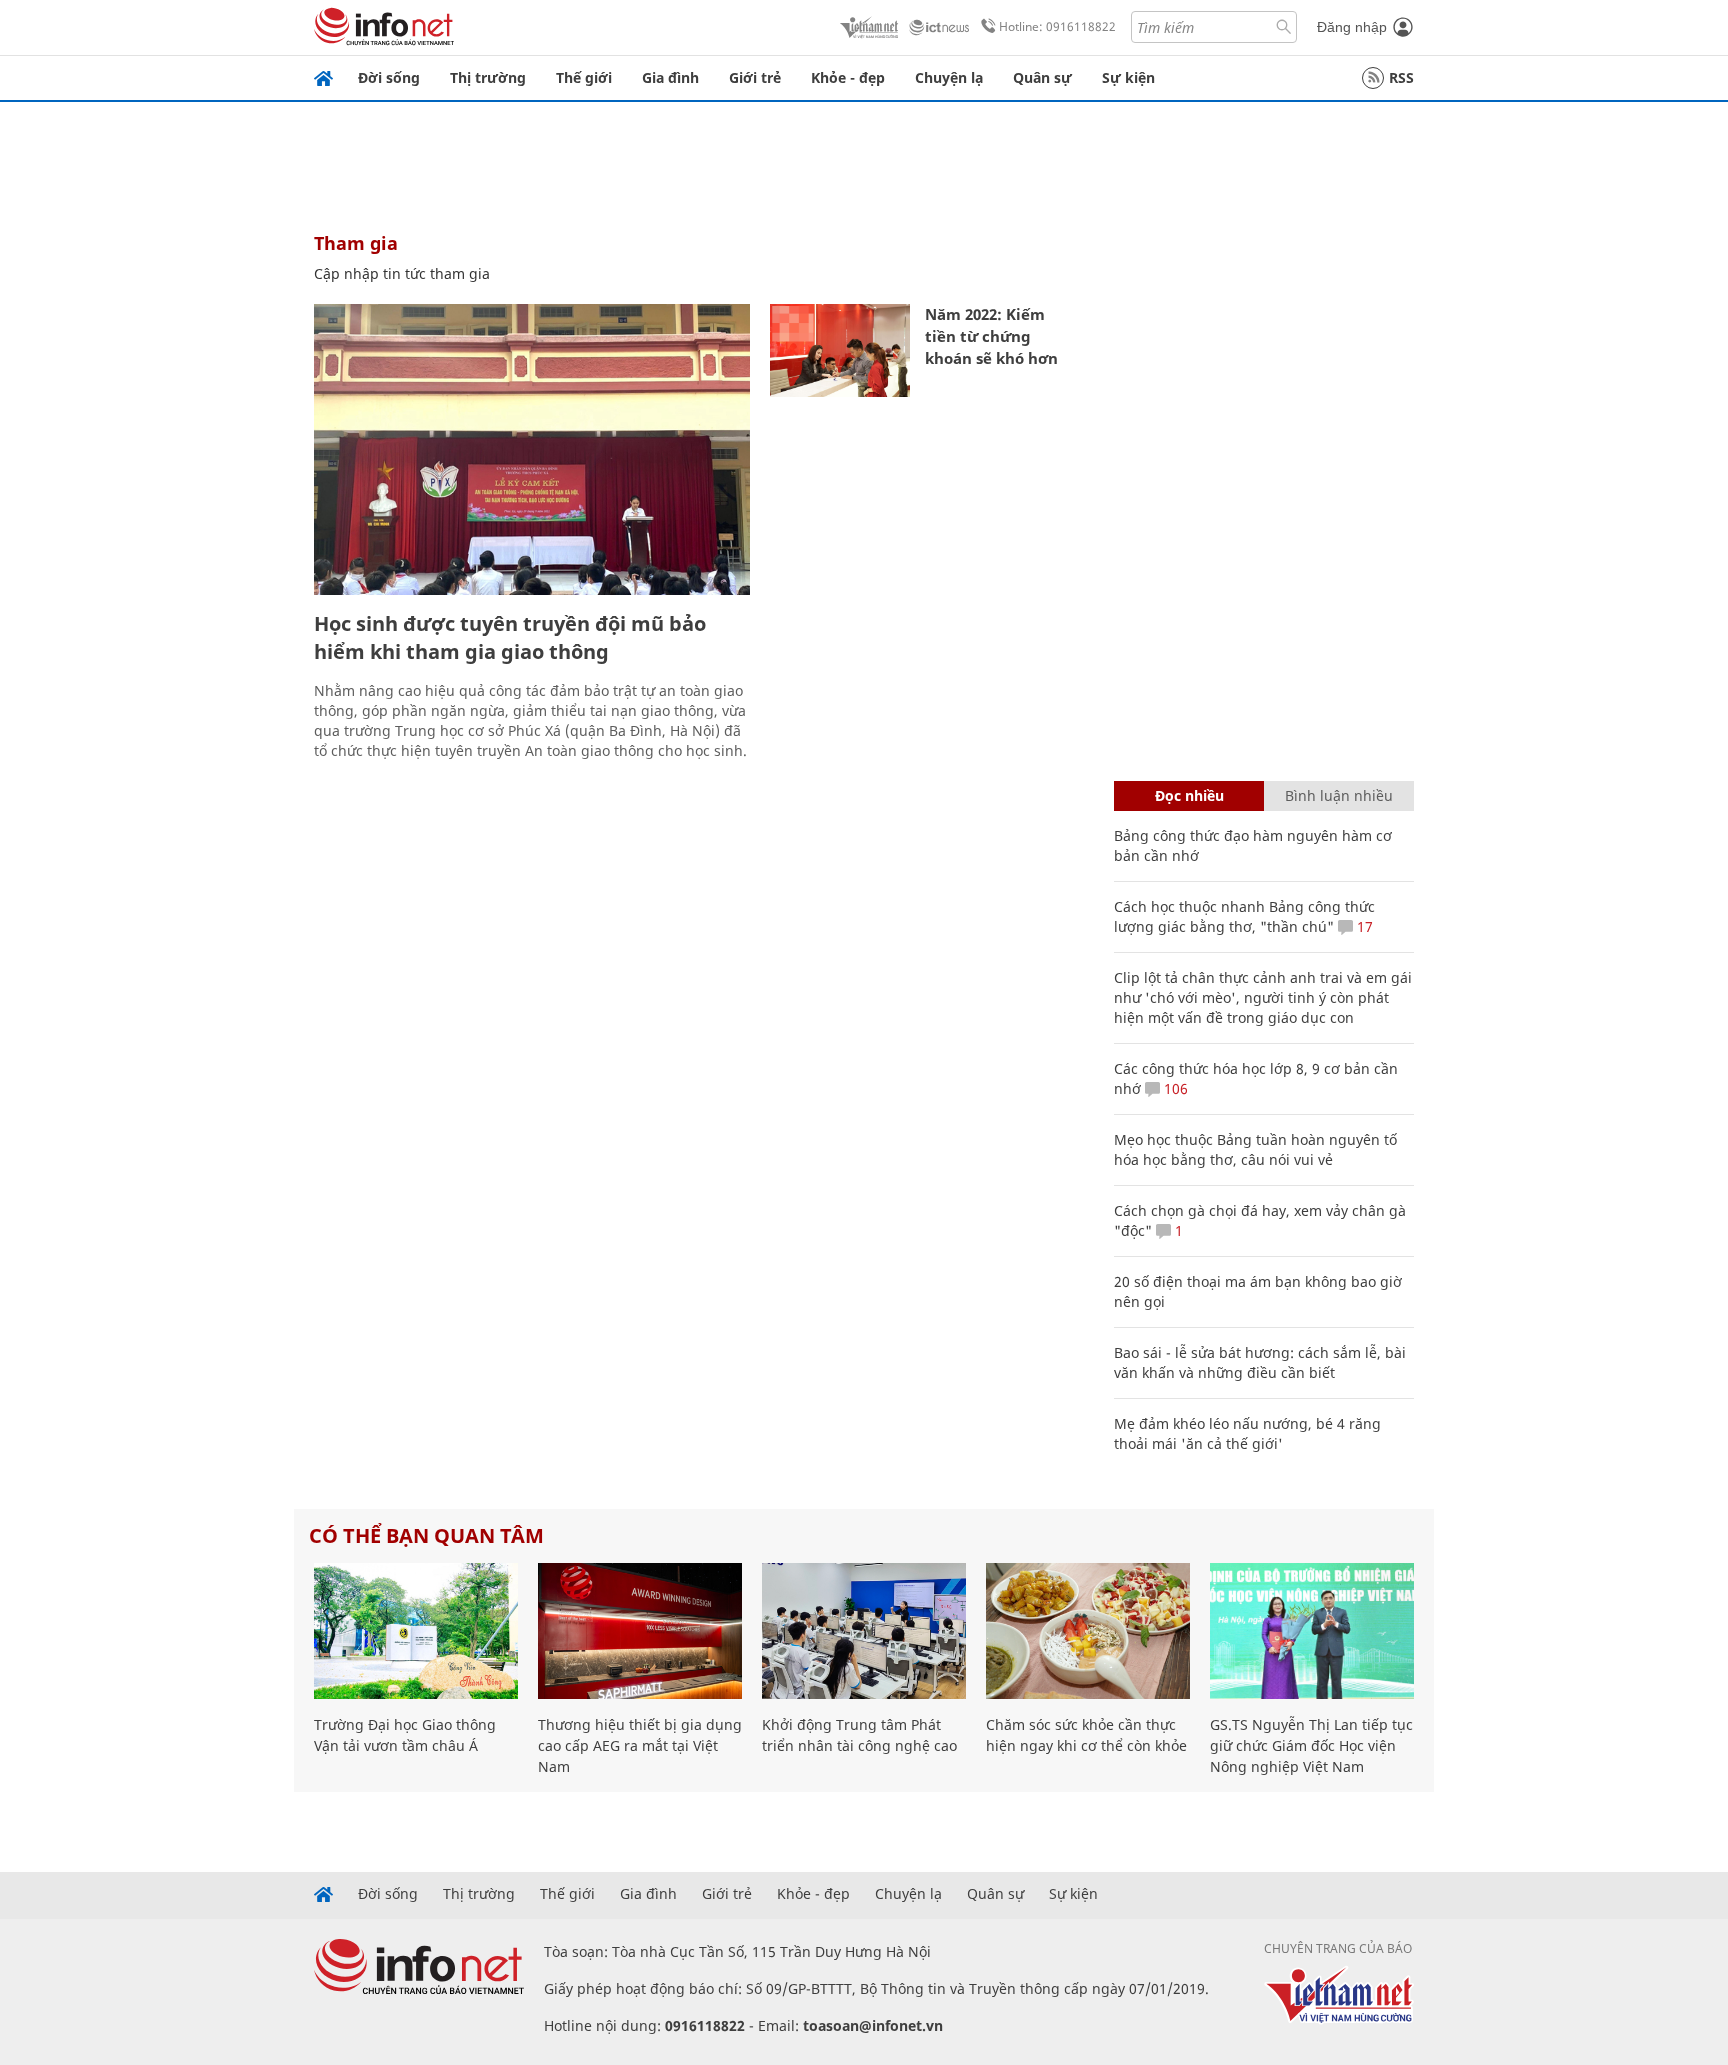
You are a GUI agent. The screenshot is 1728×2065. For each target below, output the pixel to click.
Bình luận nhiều (1339, 795)
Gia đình (670, 77)
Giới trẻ (755, 77)
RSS (1401, 77)
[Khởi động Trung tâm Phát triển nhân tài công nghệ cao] (864, 1631)
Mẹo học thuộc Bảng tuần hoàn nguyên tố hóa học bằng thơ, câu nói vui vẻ (1255, 1149)
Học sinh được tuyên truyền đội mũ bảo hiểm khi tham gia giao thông (510, 637)
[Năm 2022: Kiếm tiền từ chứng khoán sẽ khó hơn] (840, 350)
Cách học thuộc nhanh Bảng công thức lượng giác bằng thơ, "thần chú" (1244, 916)
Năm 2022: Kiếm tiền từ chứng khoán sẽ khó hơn (991, 336)
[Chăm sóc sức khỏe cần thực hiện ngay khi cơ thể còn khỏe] (1088, 1631)
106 (1174, 1088)
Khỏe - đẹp (848, 77)
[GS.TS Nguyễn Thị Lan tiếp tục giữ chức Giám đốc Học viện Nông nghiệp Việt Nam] (1312, 1631)
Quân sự (1042, 77)
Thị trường (488, 77)
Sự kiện (1128, 77)
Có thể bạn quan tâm (426, 1535)
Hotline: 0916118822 (1057, 26)
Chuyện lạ (949, 77)
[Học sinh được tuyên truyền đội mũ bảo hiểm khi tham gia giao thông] (532, 449)
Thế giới (584, 77)
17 (1363, 926)
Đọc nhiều (1189, 795)
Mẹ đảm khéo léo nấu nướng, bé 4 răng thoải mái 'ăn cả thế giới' (1247, 1433)
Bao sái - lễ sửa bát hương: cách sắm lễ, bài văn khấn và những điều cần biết (1260, 1362)
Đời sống (389, 77)
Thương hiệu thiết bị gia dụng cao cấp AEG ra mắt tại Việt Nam (640, 1745)
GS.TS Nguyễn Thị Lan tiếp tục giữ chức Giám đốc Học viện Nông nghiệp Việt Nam (1311, 1745)
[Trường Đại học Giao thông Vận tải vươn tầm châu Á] (416, 1631)
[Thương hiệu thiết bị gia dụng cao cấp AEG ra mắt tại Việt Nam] (640, 1631)
